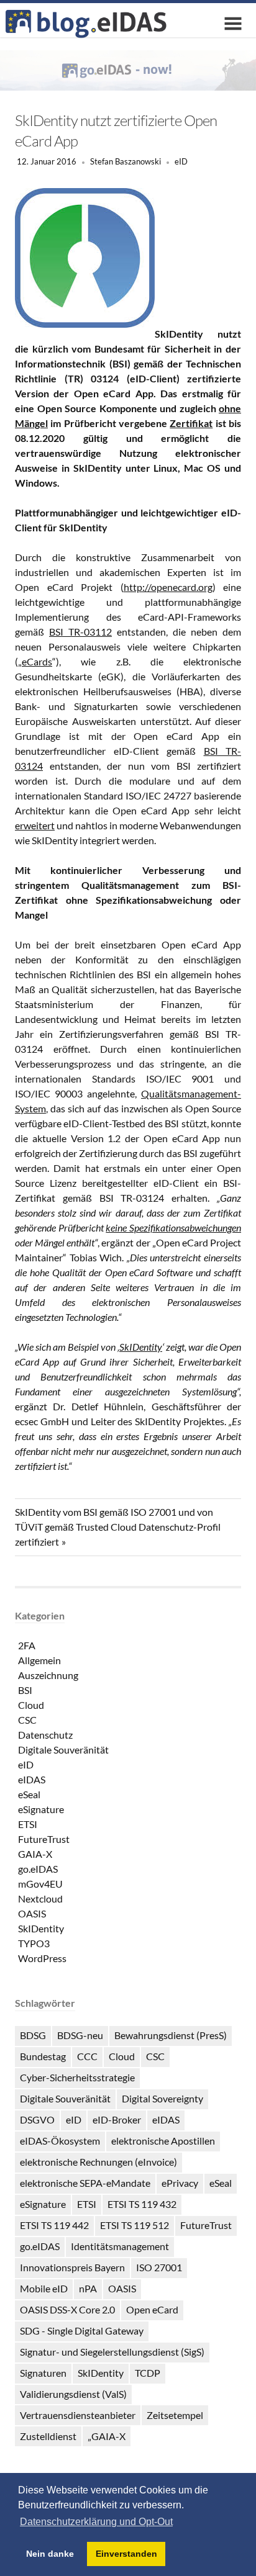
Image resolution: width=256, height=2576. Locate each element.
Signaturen (43, 2373)
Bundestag (43, 2056)
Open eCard (152, 2309)
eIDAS (32, 1779)
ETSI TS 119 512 (135, 2225)
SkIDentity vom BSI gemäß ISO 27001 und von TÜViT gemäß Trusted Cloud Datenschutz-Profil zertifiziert (118, 1527)
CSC (27, 1720)
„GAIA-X (107, 2436)
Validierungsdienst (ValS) (73, 2394)
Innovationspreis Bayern (72, 2267)
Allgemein (39, 1660)
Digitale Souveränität (63, 1750)
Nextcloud (40, 1898)
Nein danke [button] (50, 2554)
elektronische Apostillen (163, 2141)
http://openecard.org (168, 587)
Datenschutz (45, 1735)
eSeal (29, 1794)
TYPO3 (34, 1943)
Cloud (31, 1705)
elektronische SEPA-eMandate (85, 2183)
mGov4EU (40, 1884)
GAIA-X (35, 1854)
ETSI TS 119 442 (54, 2225)
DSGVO (37, 2119)
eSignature (41, 1809)
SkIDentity (41, 1928)
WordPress (42, 1958)
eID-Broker (117, 2119)
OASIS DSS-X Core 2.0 (67, 2309)
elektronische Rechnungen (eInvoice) (98, 2162)
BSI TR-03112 (80, 632)
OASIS (32, 1913)
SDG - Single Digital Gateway (82, 2331)
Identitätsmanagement (120, 2246)
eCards (37, 661)
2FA (27, 1645)
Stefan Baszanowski (126, 161)
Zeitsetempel (175, 2415)
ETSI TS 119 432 (142, 2204)
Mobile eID (44, 2288)
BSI (25, 1690)
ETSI (28, 1824)
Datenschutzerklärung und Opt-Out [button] (96, 2522)
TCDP (148, 2373)
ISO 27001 (159, 2267)
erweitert (35, 825)
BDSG (33, 2035)
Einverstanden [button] (126, 2554)
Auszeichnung (48, 1675)
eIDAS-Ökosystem (60, 2141)
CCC (87, 2056)
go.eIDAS (38, 1869)
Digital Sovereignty (162, 2098)
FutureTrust (44, 1839)
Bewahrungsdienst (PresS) (171, 2035)
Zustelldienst (48, 2436)
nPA (88, 2288)
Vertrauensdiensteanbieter (78, 2415)
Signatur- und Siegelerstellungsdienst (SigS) (112, 2352)
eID (181, 161)
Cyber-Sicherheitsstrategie (77, 2077)
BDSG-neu (80, 2035)
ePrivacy (180, 2183)
